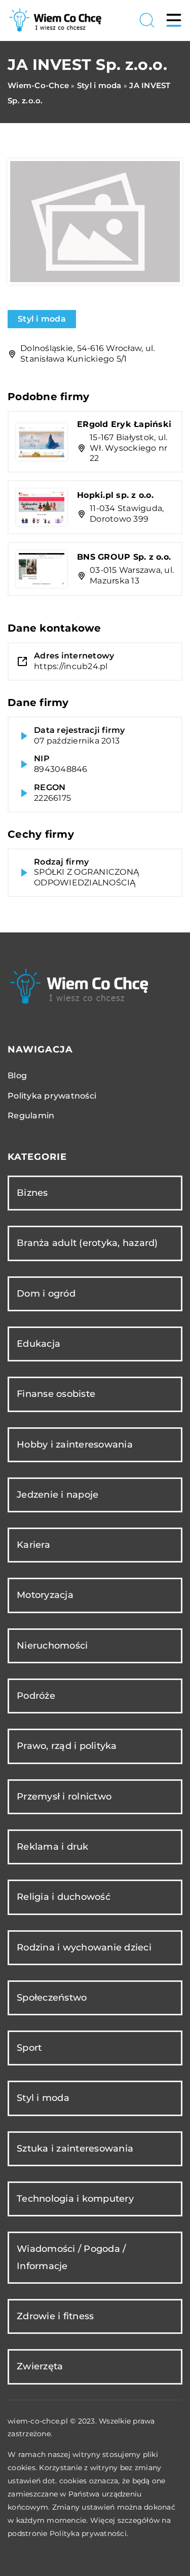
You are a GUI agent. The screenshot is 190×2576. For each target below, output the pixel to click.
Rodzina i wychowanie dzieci (84, 1947)
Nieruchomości (52, 1646)
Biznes (32, 1193)
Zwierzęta (40, 2366)
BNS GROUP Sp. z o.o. (124, 557)
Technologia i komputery (75, 2199)
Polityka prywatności (52, 1096)
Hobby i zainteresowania (75, 1445)
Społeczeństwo (52, 1998)
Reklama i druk (53, 1847)
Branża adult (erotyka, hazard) (87, 1243)
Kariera (33, 1545)
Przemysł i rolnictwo (64, 1797)
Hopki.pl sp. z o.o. (115, 495)
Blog (17, 1076)
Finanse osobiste (56, 1394)
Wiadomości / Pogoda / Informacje (71, 2257)
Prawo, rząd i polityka (67, 1746)
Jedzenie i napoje (58, 1495)
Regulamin (31, 1116)
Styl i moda (42, 319)
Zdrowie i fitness (55, 2316)
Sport (29, 2048)
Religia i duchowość (64, 1897)
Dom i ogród (46, 1294)
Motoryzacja (45, 1595)
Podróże (36, 1696)
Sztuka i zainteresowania (75, 2149)
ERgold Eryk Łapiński (124, 424)
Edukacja (39, 1344)
